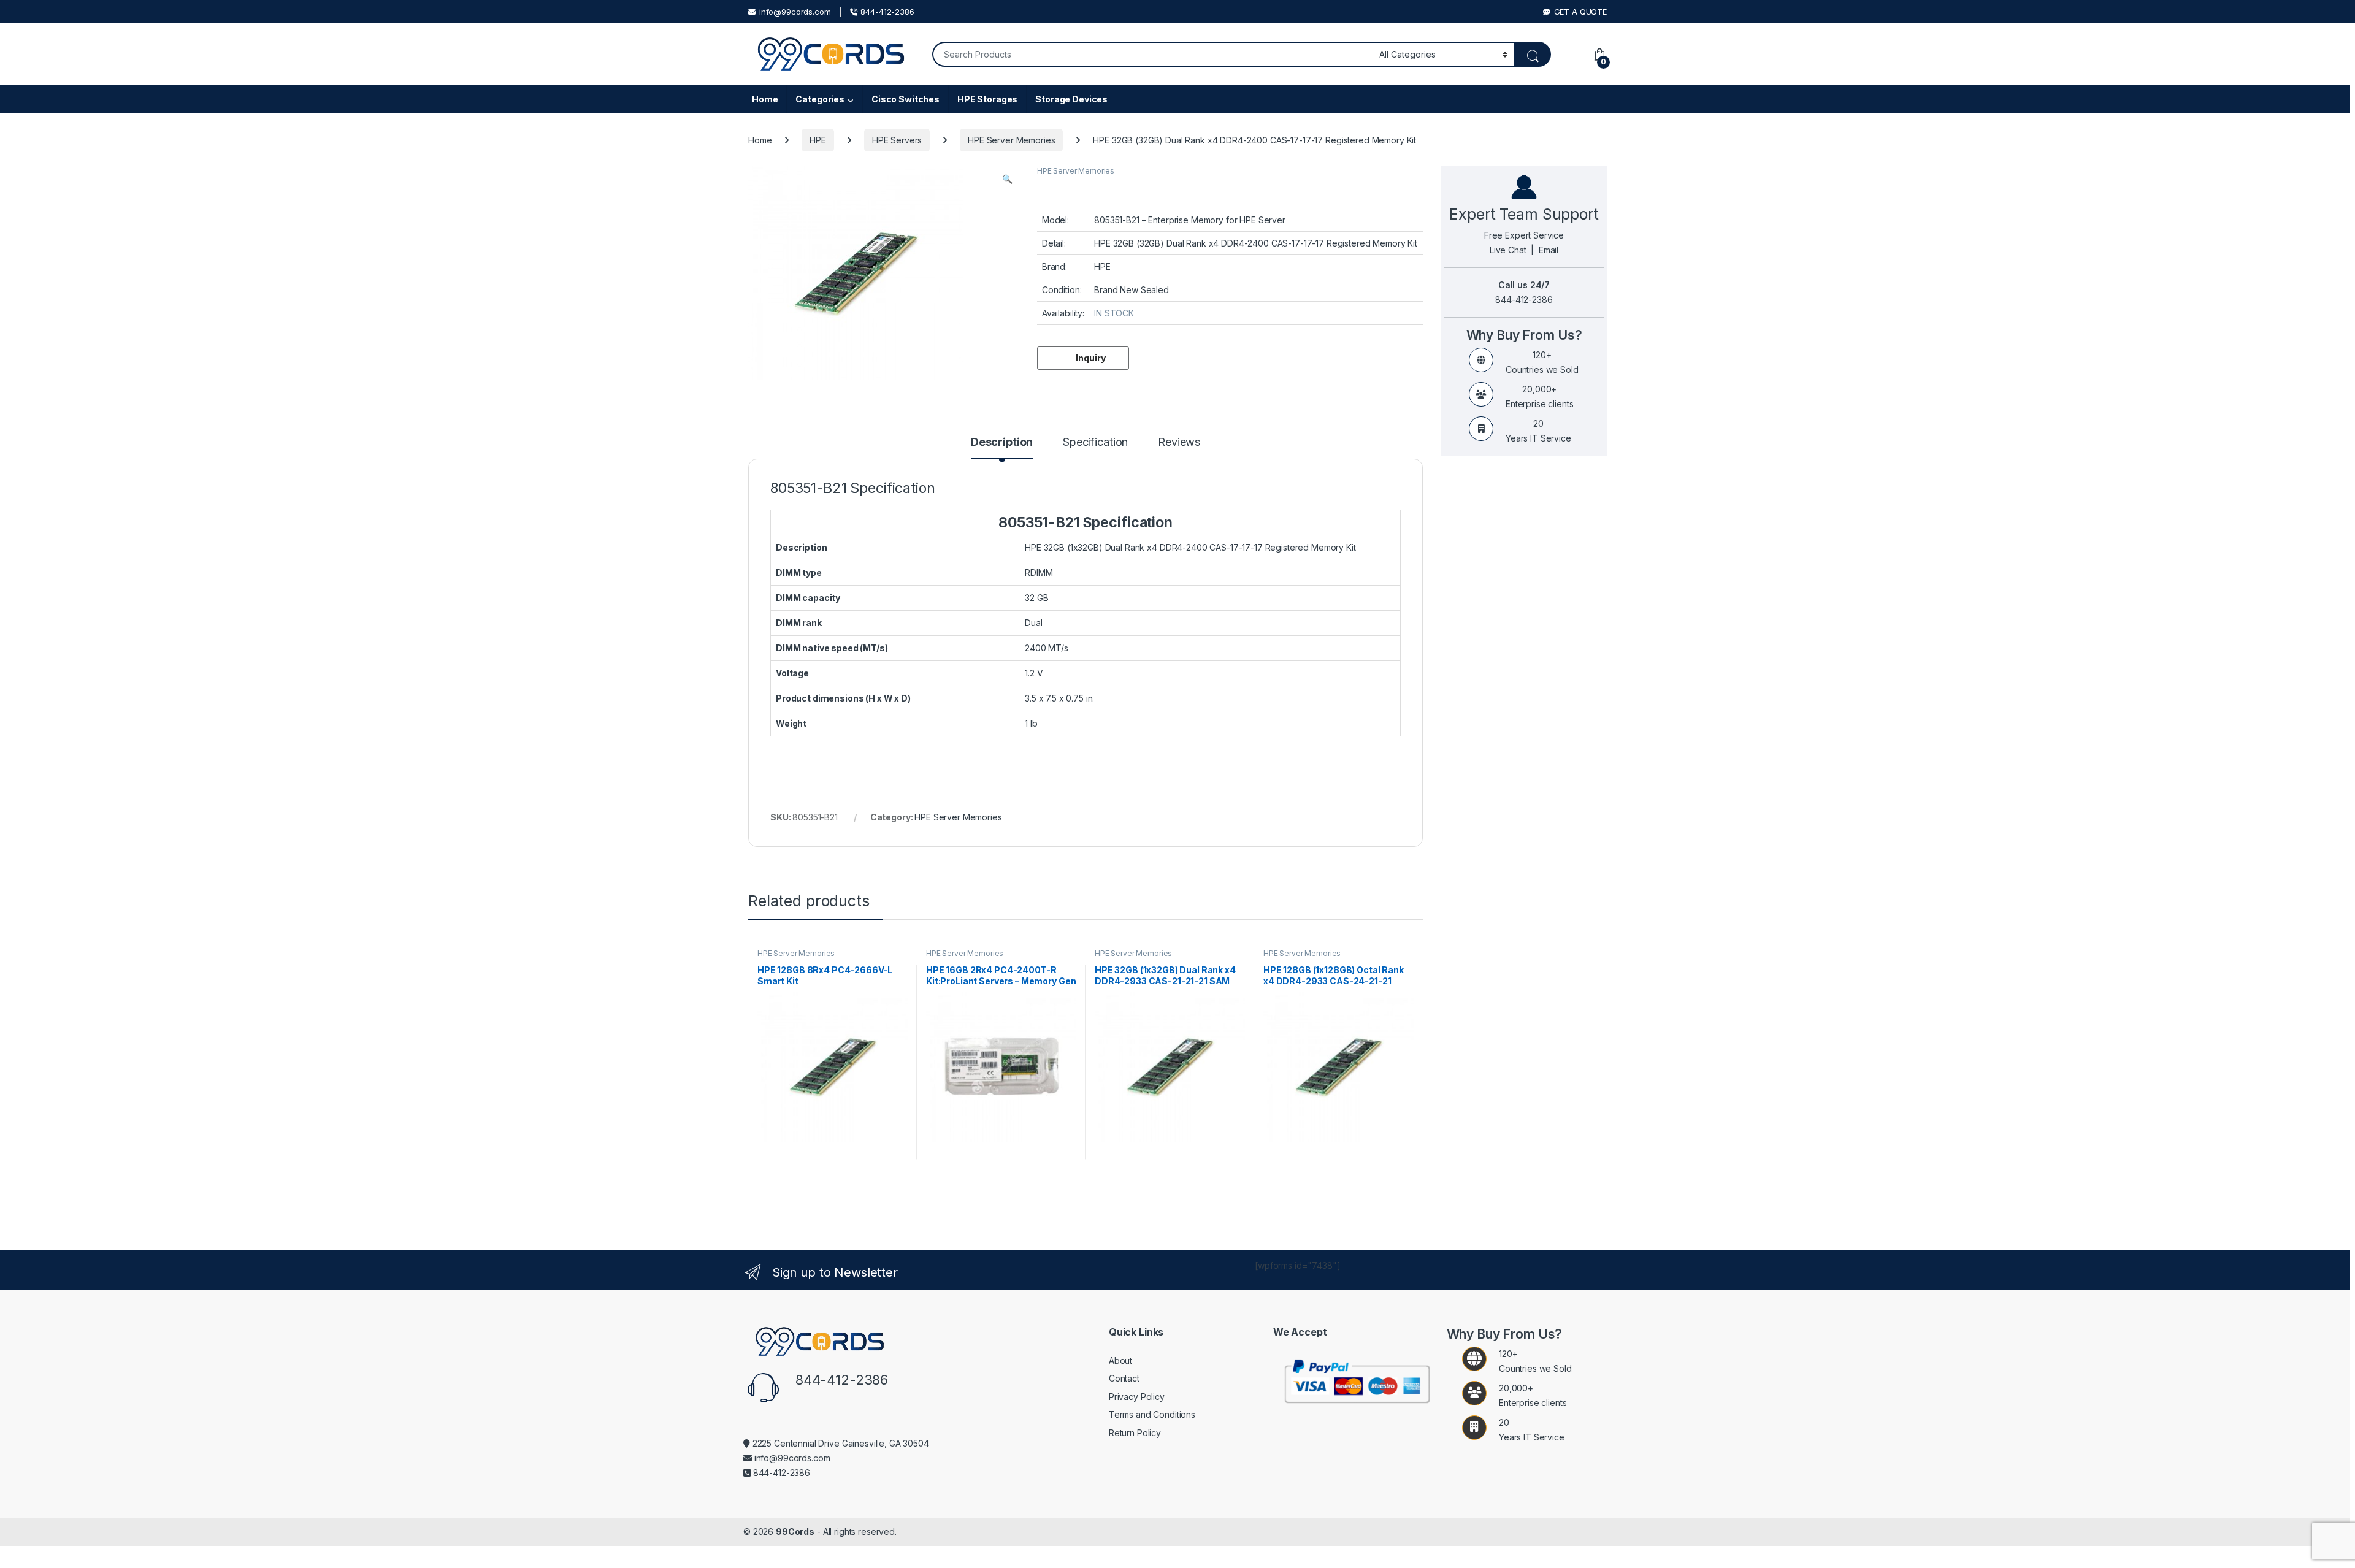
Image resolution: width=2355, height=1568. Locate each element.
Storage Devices (1071, 99)
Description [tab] (1002, 442)
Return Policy (1135, 1433)
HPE (818, 140)
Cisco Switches (906, 99)
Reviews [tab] (1179, 442)
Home (765, 99)
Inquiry (1090, 358)
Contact (1124, 1378)
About (1120, 1360)
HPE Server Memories (1011, 140)
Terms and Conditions (1152, 1414)
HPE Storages (987, 99)
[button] (1007, 179)
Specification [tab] (1095, 442)
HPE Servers (897, 140)
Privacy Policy (1137, 1397)
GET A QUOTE (1580, 12)
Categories (820, 99)
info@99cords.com (795, 12)
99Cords (795, 1532)
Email (1549, 250)
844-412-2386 (887, 12)
